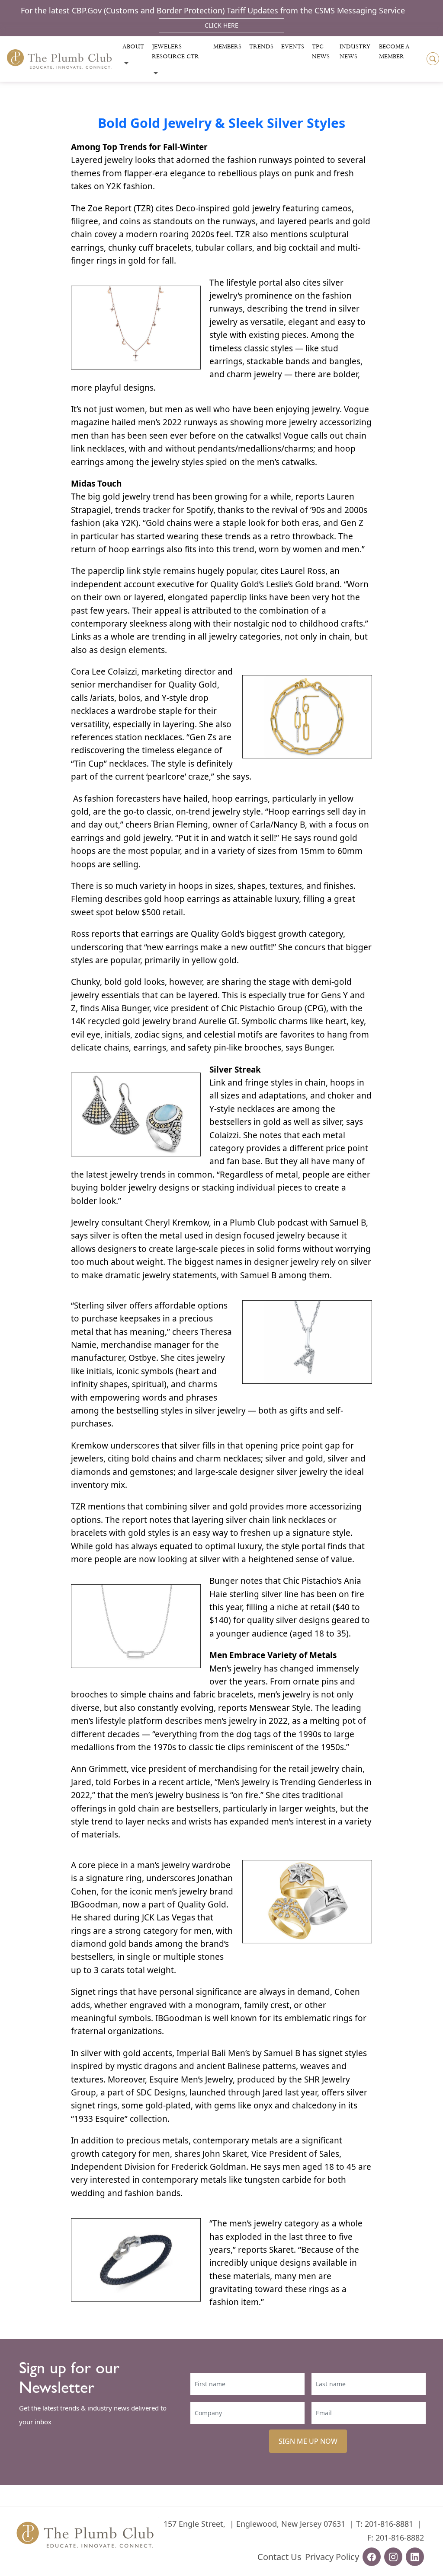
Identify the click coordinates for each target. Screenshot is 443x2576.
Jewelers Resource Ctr (175, 52)
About (133, 47)
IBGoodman (95, 1904)
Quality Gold (193, 685)
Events (293, 47)
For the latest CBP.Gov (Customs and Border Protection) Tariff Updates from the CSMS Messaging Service (213, 10)
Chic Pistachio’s (312, 1581)
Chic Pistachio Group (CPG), (275, 1008)
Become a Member (394, 52)
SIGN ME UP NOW (308, 2441)
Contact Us (279, 2557)
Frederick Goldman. (210, 2167)
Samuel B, (349, 1223)
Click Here (221, 25)
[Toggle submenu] (126, 63)
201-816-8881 (389, 2524)
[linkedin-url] (415, 2557)
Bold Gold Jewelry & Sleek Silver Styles (221, 123)
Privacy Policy (332, 2557)
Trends (261, 47)
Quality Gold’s (237, 584)
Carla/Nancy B (278, 825)
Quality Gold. (202, 1904)
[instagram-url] (393, 2557)
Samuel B (258, 1275)
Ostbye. (143, 1358)
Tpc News (321, 52)
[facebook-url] (372, 2557)
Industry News (355, 52)
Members (227, 47)
